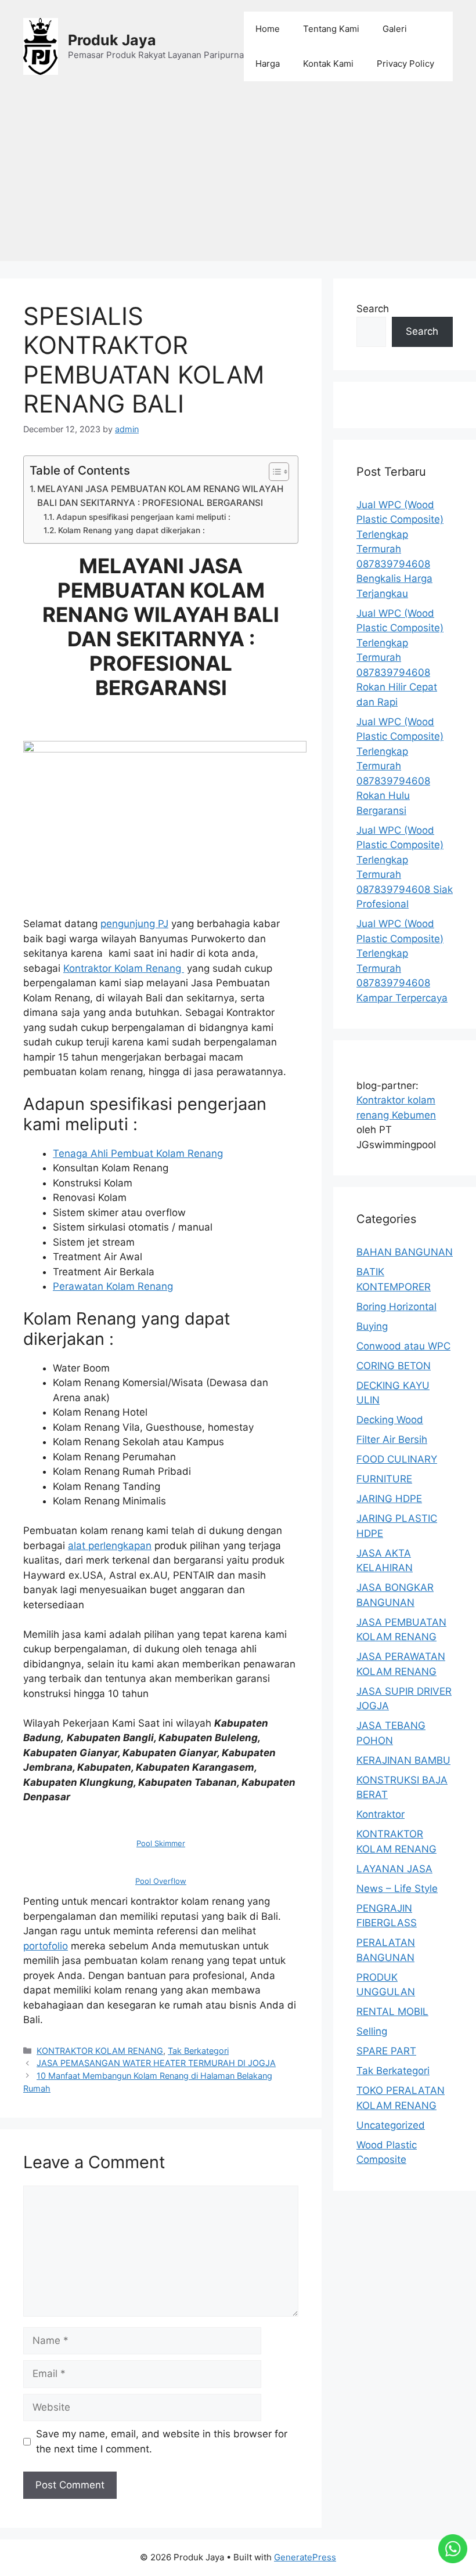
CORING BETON (394, 1366)
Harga (268, 64)
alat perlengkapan (110, 1546)
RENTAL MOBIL (392, 2011)
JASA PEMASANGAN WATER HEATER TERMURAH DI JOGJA (156, 2063)
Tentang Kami (331, 29)
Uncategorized (391, 2125)
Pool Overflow (161, 1881)
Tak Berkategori (198, 2051)
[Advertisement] (238, 180)
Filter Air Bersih (392, 1439)
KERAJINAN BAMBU (403, 1760)
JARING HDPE (389, 1499)
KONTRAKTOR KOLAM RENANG (100, 2051)
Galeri (395, 29)
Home (268, 29)
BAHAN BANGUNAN (405, 1252)
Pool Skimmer (161, 1843)
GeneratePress (305, 2557)
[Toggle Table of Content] (273, 472)
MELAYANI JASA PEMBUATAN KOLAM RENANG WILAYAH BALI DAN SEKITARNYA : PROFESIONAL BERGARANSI (160, 496)
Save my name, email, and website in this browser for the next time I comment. (162, 2441)
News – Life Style (397, 1888)
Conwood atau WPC (403, 1346)
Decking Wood (390, 1420)
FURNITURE (384, 1479)
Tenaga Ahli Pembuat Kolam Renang (138, 1153)
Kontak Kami (328, 64)
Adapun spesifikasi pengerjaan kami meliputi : (143, 517)
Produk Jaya (112, 40)
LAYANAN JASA (394, 1869)
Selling (372, 2031)
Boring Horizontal (396, 1307)
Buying (372, 1326)
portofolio (46, 1946)
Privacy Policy (405, 64)
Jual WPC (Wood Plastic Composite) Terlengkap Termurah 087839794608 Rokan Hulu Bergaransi (400, 766)
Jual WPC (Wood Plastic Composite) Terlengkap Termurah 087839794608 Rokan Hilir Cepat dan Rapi (400, 658)
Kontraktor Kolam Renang (124, 968)
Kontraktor (381, 1814)
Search (373, 309)
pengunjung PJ (134, 924)
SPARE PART (386, 2051)
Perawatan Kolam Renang (113, 1286)
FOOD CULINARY (397, 1459)
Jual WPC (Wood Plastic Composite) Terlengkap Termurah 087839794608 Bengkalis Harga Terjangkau (400, 549)
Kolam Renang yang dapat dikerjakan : (131, 530)
